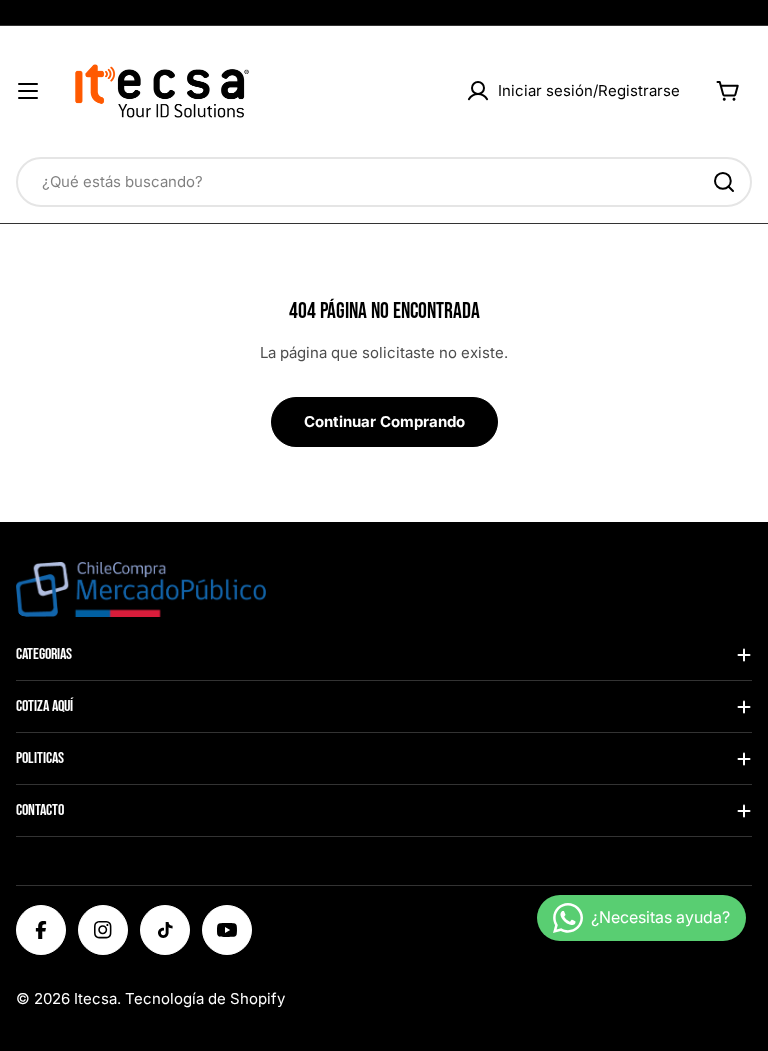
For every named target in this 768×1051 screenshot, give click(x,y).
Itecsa (95, 998)
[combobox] (384, 182)
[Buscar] (724, 182)
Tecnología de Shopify (205, 998)
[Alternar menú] (28, 91)
